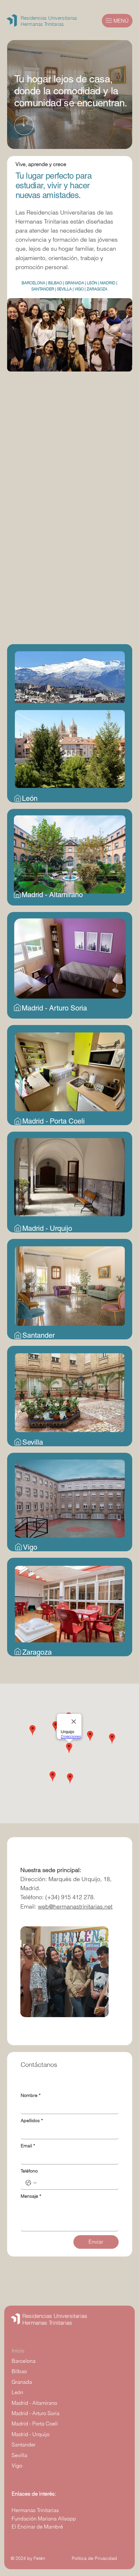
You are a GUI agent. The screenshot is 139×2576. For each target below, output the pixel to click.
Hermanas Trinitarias (35, 2510)
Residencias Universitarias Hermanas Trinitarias (55, 2319)
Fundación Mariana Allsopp (44, 2518)
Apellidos (32, 2121)
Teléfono (29, 2171)
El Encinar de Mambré (37, 2527)
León (30, 798)
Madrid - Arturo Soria (54, 1008)
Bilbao (19, 2371)
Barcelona (24, 2361)
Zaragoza (37, 1652)
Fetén (39, 2558)
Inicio (18, 2351)
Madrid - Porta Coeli (53, 1121)
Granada (22, 2382)
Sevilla (33, 1442)
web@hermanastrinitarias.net (75, 1906)
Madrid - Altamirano (52, 895)
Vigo (30, 1547)
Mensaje (31, 2196)
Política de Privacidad (94, 2558)
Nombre (31, 2095)
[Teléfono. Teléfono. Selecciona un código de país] (31, 2183)
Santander (38, 1335)
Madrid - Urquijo (47, 1228)
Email (28, 2146)
